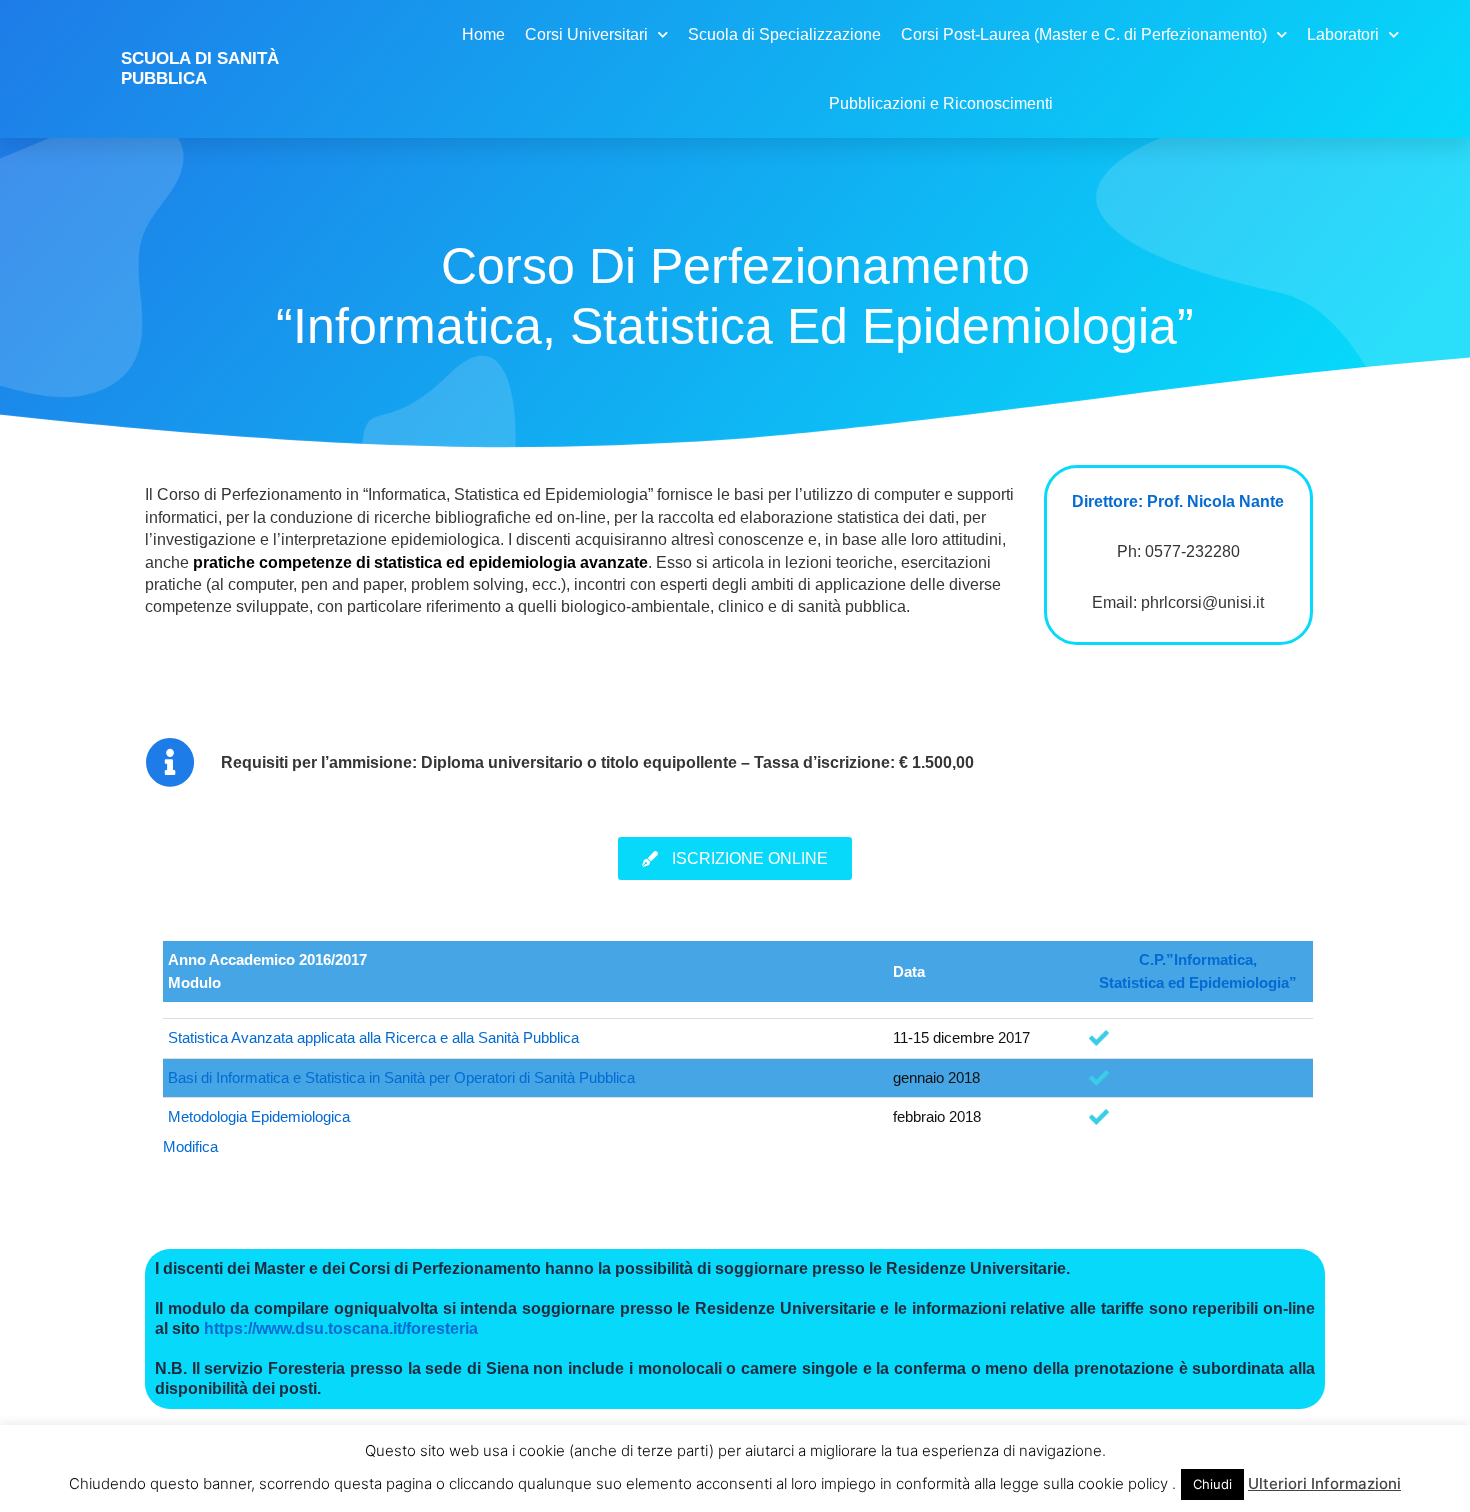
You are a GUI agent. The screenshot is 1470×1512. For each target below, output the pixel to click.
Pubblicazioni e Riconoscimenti (941, 103)
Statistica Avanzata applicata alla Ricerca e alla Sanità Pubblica (373, 1037)
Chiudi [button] (1212, 1484)
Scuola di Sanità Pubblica (200, 68)
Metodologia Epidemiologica (259, 1116)
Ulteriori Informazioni (1324, 1483)
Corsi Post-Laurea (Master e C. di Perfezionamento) (1084, 34)
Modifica (190, 1146)
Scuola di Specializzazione (784, 34)
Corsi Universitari (586, 34)
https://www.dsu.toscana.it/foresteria (341, 1328)
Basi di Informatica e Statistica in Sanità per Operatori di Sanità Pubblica (401, 1077)
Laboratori (1343, 34)
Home (483, 34)
